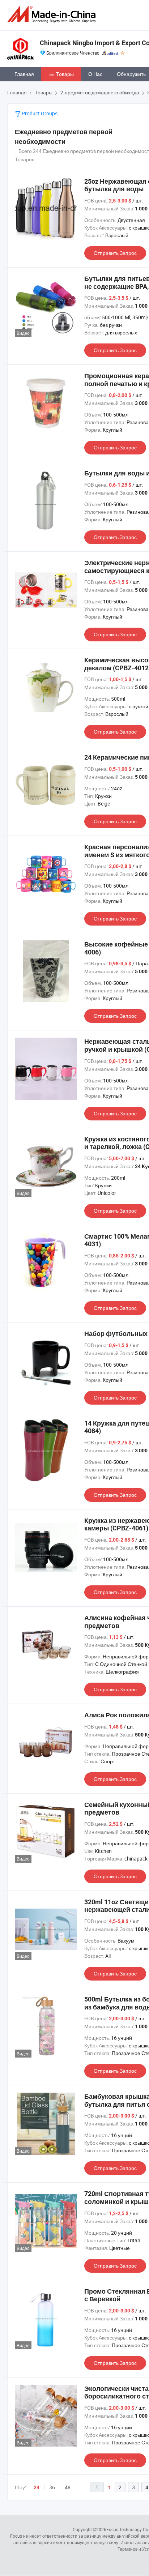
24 (37, 2487)
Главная (24, 74)
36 (52, 2487)
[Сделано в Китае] (53, 14)
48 (68, 2487)
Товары (65, 74)
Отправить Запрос (115, 253)
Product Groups (39, 113)
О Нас (95, 74)
